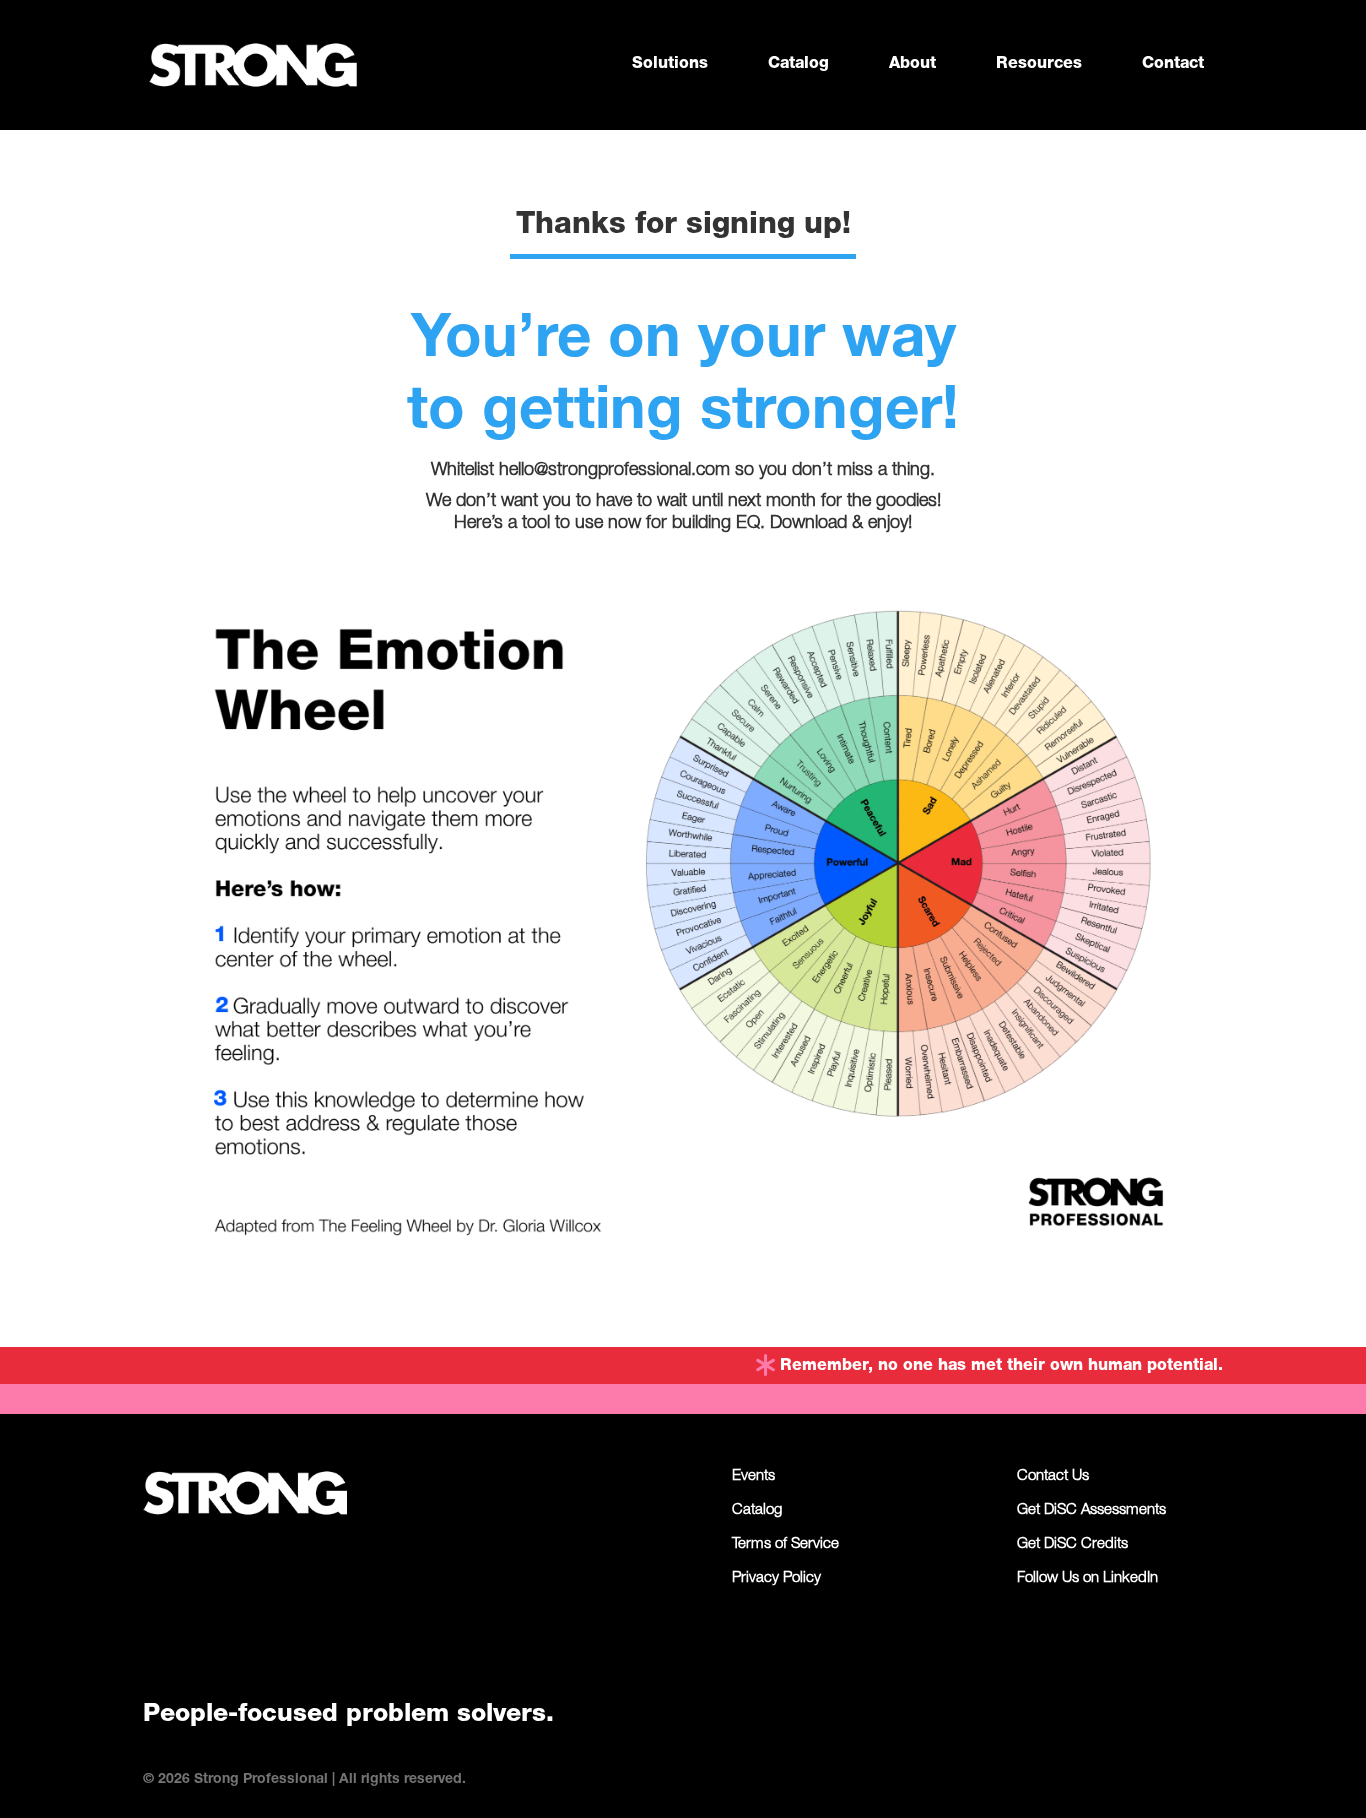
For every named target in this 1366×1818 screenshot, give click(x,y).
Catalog (798, 65)
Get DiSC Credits (1072, 1545)
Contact (1173, 65)
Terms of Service (785, 1545)
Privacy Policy (776, 1579)
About (912, 65)
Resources (1039, 65)
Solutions (670, 65)
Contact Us (1053, 1477)
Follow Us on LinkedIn (1087, 1579)
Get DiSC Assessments (1091, 1511)
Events (753, 1477)
